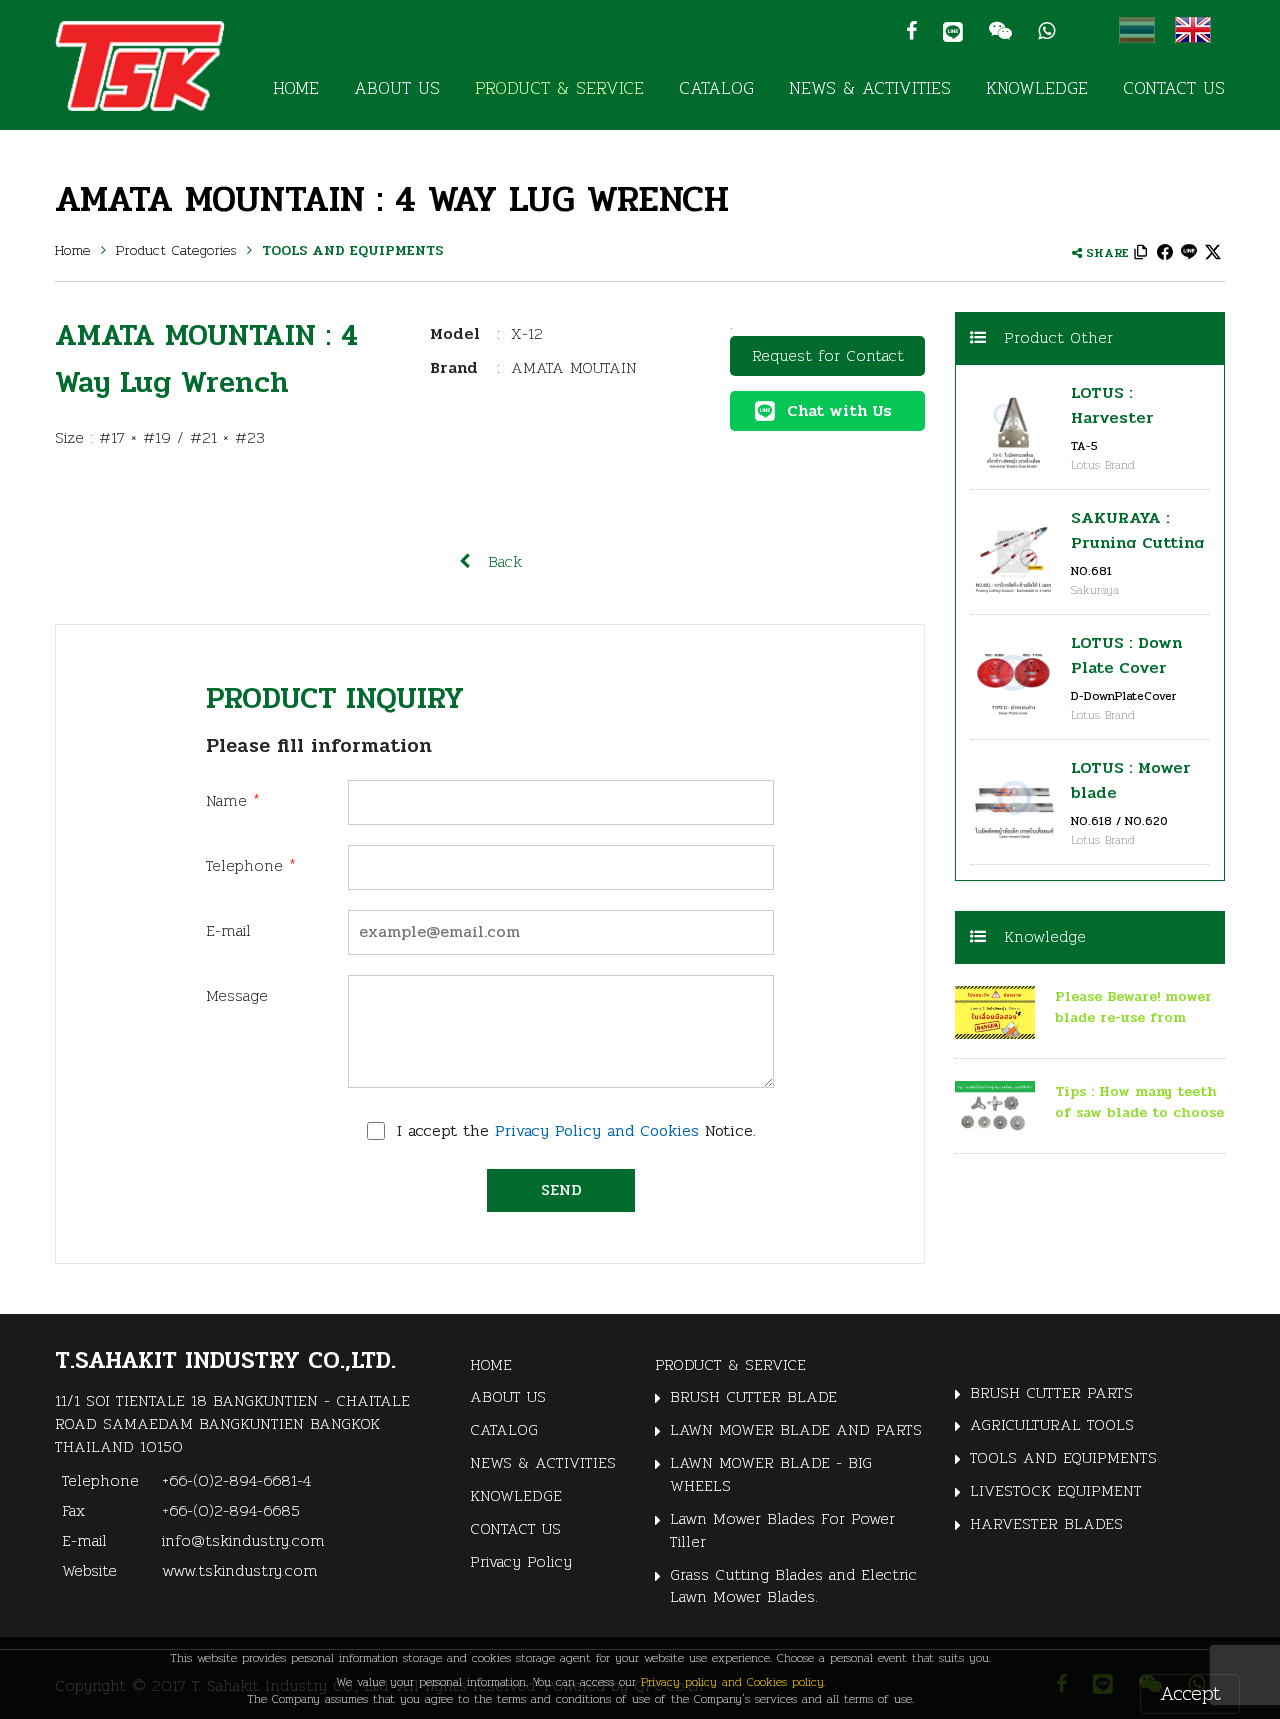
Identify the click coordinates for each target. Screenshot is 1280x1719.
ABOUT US (397, 87)
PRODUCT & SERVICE (559, 87)
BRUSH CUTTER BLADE (753, 1396)
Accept (1190, 1693)
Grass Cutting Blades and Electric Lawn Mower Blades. (793, 1586)
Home (73, 250)
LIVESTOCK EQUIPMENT (1056, 1490)
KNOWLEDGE (1037, 87)
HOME (296, 87)
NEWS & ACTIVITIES (870, 87)
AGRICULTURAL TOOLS (1052, 1424)
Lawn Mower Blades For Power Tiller (782, 1530)
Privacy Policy (521, 1561)
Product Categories (176, 250)
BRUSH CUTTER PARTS (1051, 1392)
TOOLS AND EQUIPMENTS (352, 250)
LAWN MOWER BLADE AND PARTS (796, 1429)
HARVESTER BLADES (1046, 1523)
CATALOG (716, 87)
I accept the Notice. (576, 1131)
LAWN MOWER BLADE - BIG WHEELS (771, 1474)
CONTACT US (1174, 87)
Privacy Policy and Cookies (597, 1130)
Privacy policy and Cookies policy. (733, 1681)
